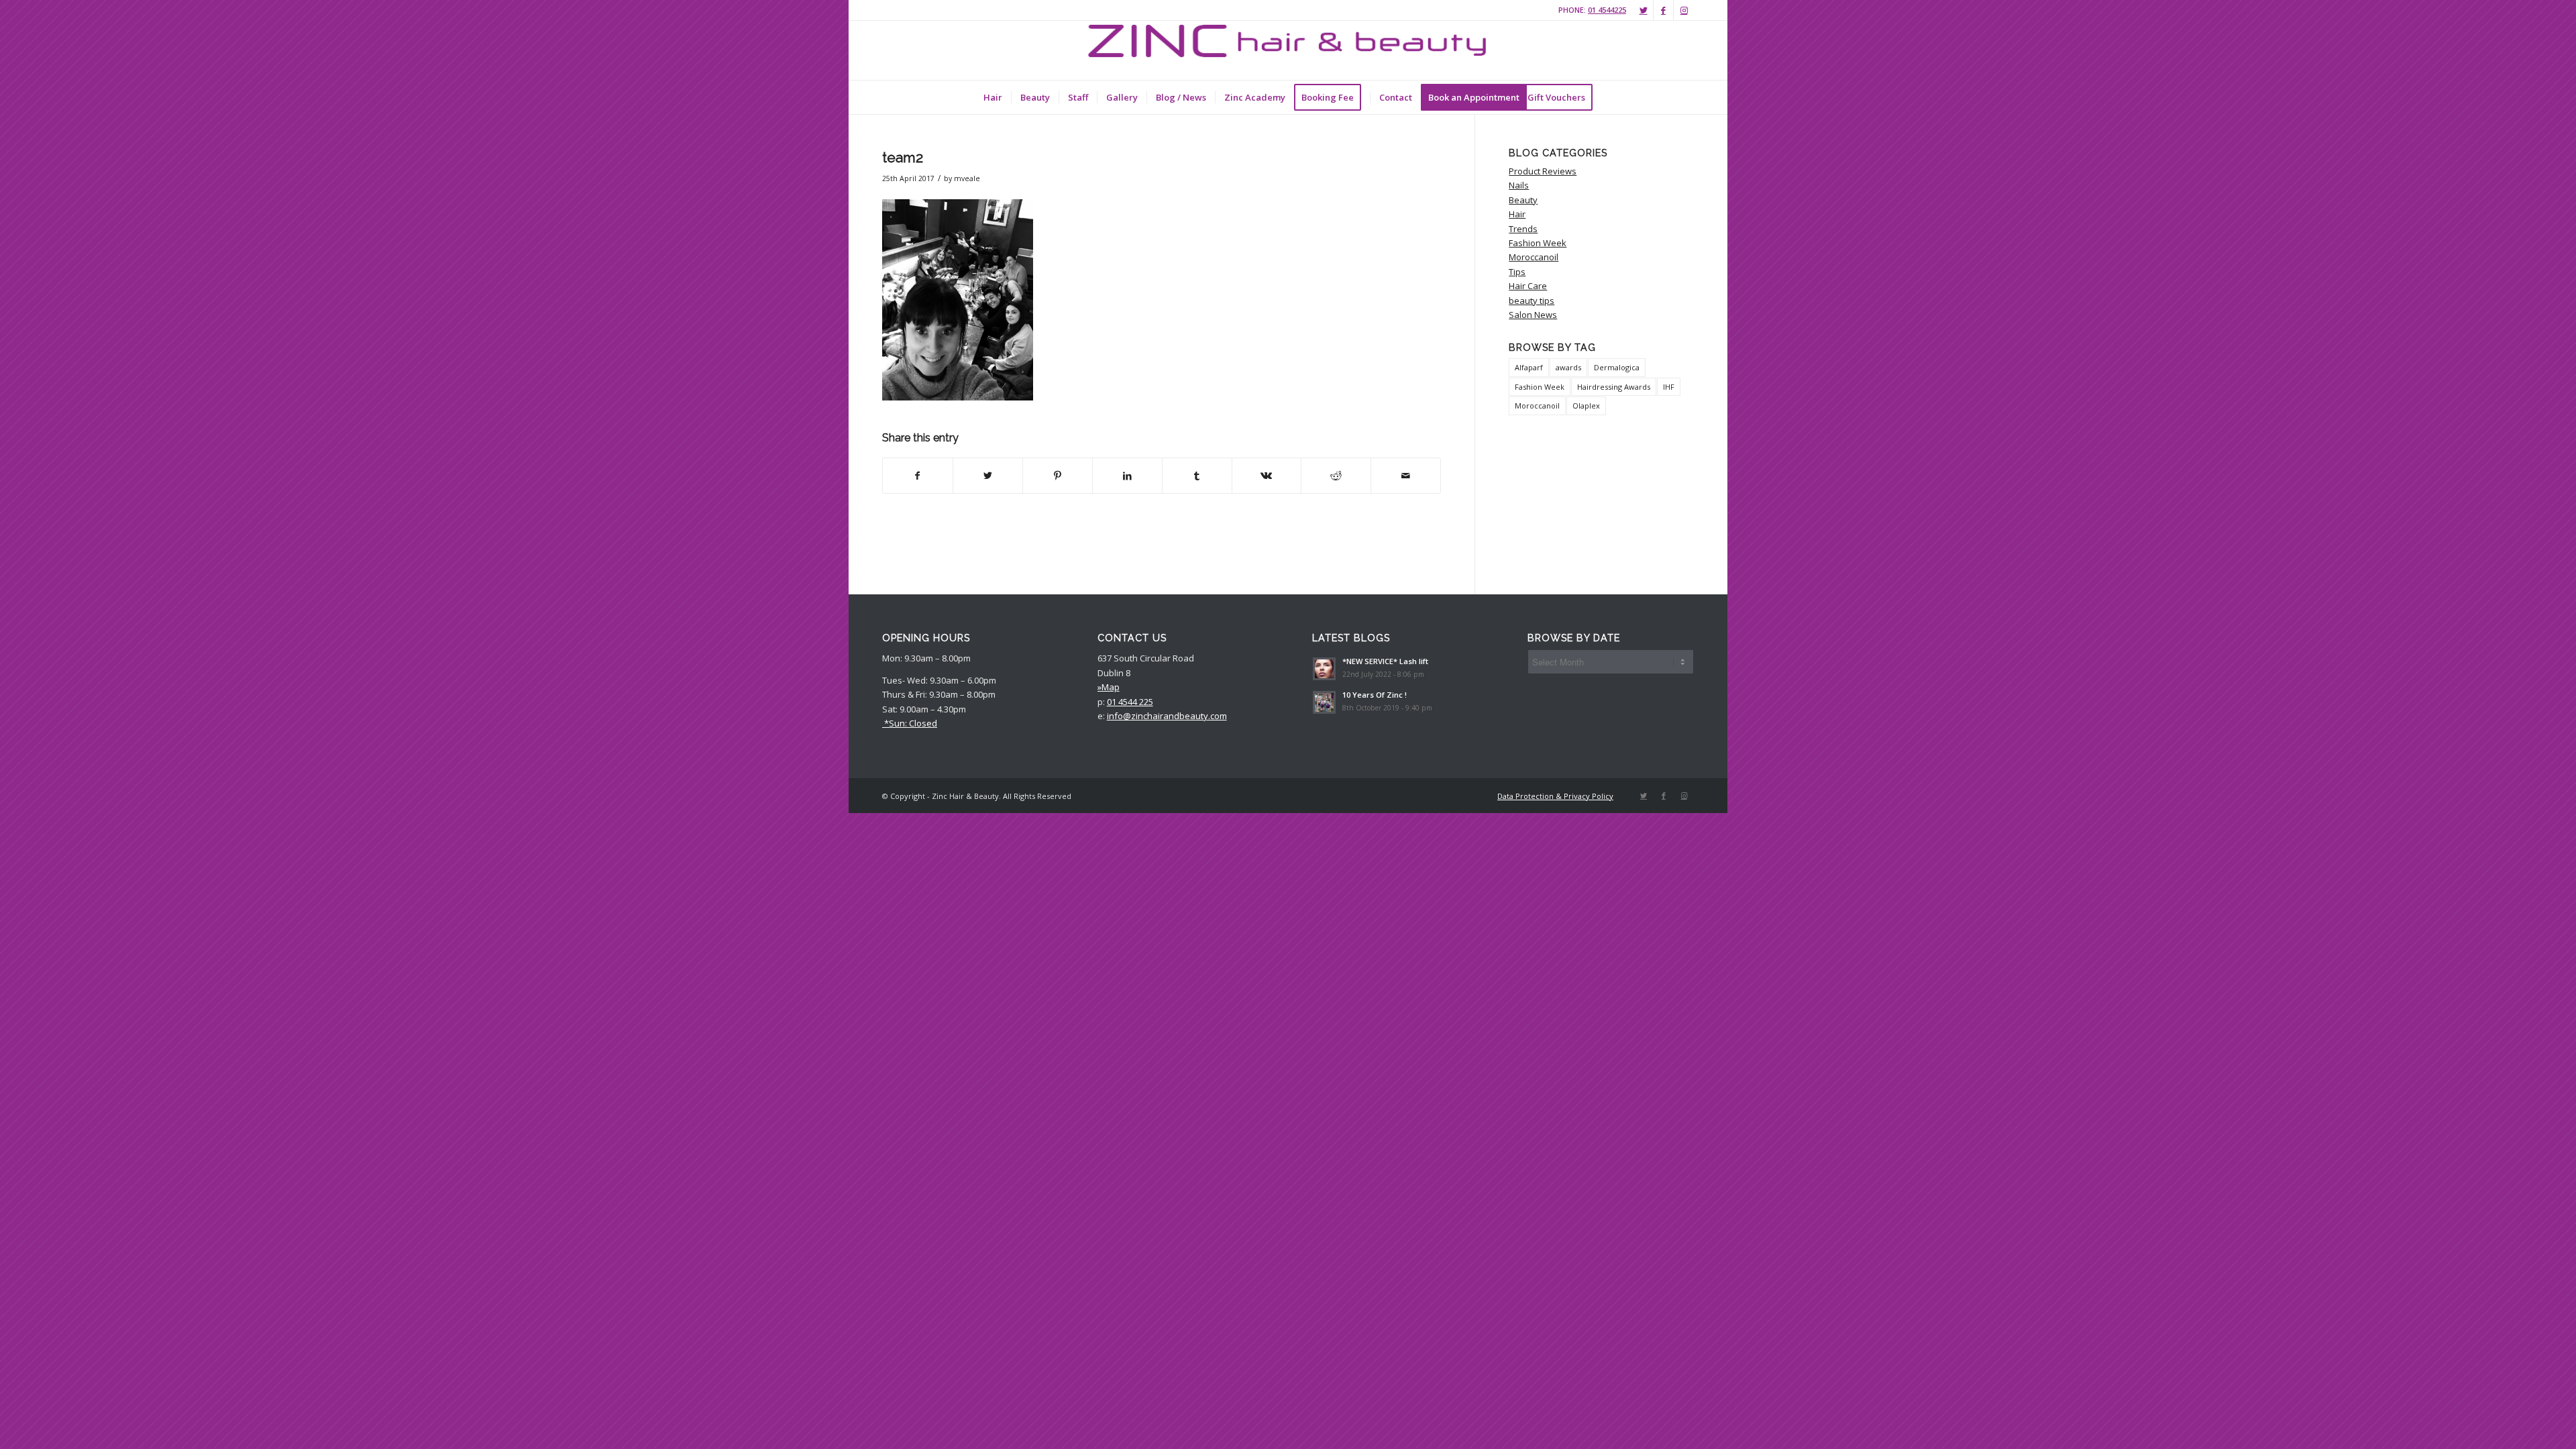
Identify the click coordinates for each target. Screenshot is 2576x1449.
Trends (1523, 229)
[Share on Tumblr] (1197, 476)
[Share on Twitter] (988, 476)
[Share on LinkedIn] (1127, 476)
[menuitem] (993, 97)
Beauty (1523, 200)
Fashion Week (1538, 243)
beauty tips (1532, 301)
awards (1568, 367)
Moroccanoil (1534, 257)
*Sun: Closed (910, 723)
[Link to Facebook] (1663, 10)
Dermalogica (1617, 367)
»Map (1109, 687)
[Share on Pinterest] (1058, 476)
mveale (967, 178)
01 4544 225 (1130, 702)
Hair (1517, 214)
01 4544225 (1607, 10)
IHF (1669, 387)
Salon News (1533, 315)
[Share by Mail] (1406, 476)
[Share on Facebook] (918, 476)
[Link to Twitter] (1643, 10)
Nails (1519, 185)
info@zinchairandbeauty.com (1167, 716)
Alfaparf (1529, 367)
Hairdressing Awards (1614, 387)
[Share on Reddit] (1336, 476)
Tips (1517, 272)
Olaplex (1586, 406)
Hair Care (1528, 286)
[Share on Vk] (1267, 476)
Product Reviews (1543, 171)
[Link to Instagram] (1684, 10)
